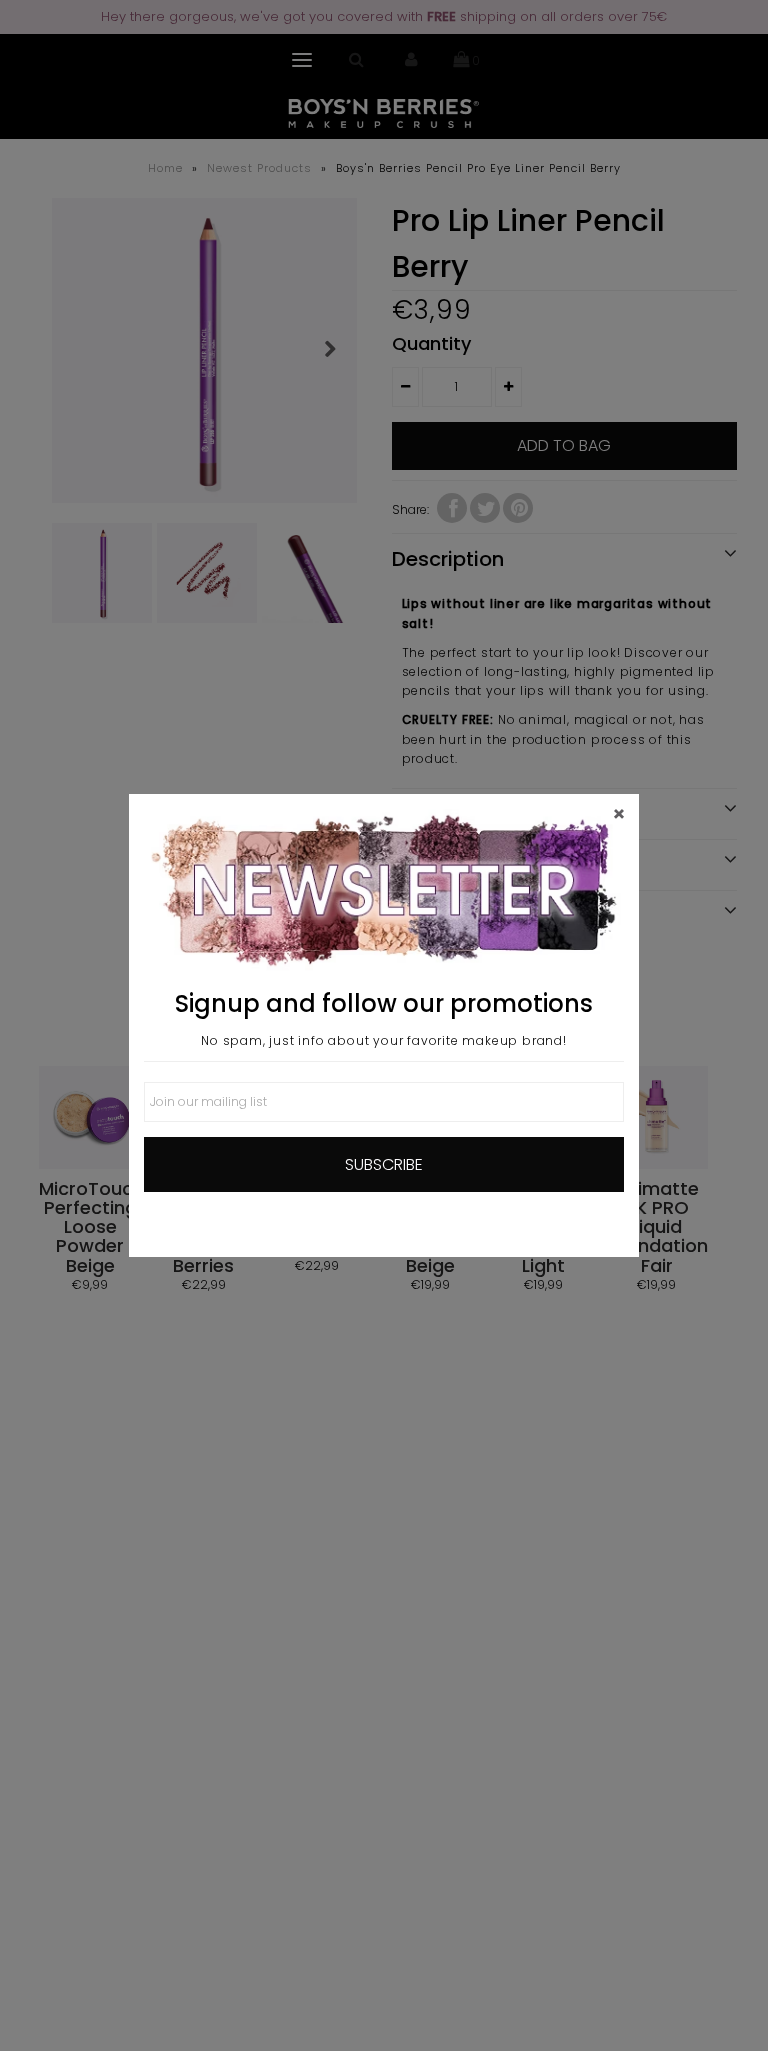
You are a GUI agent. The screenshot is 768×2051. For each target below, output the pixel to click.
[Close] (619, 814)
